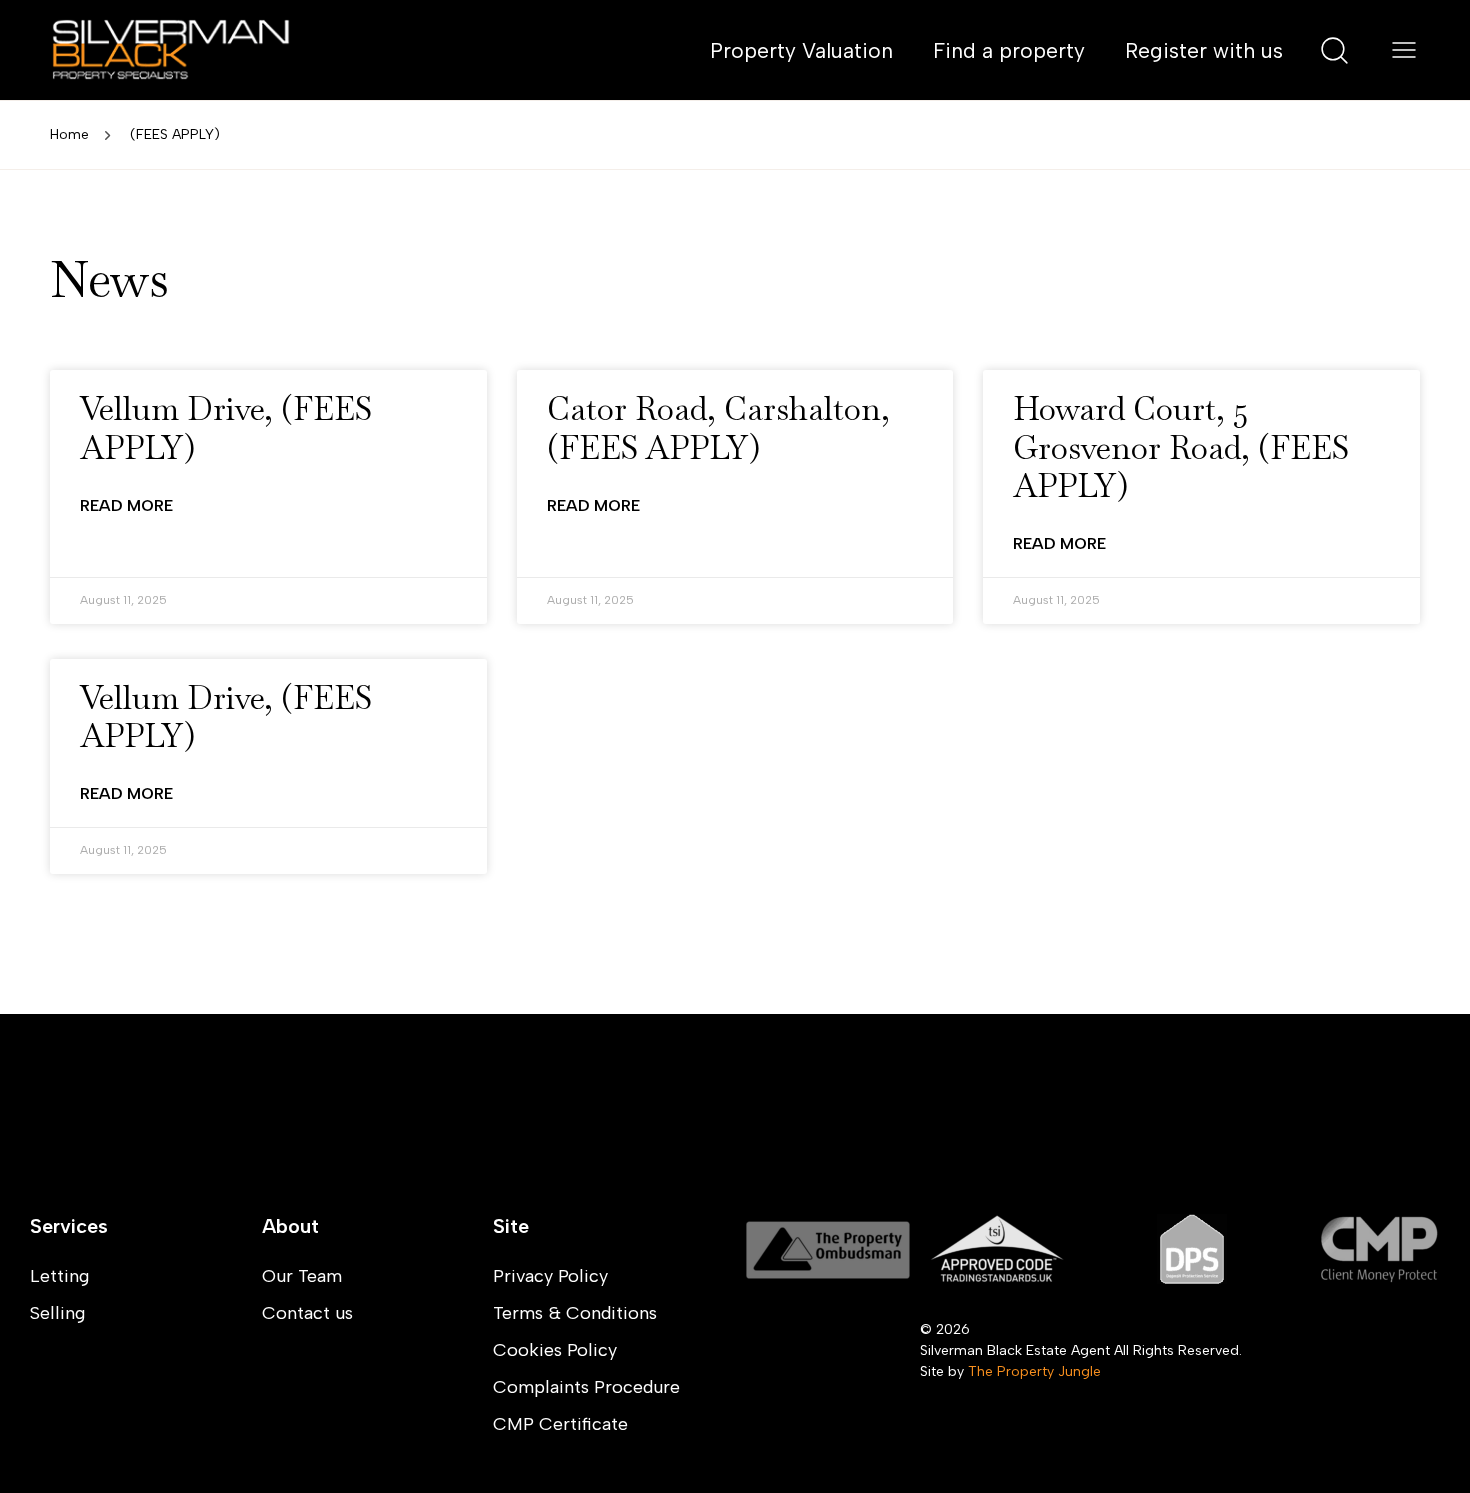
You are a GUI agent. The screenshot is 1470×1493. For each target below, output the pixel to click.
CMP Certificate (560, 1424)
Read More (126, 505)
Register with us (1204, 50)
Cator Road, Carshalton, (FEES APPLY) (718, 427)
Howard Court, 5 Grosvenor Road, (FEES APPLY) (1181, 447)
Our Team (302, 1276)
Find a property (1009, 50)
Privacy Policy (550, 1276)
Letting (59, 1276)
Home (69, 134)
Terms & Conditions (575, 1313)
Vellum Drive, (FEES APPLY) (226, 427)
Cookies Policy (555, 1350)
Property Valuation (801, 50)
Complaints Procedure (586, 1387)
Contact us (307, 1313)
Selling (57, 1313)
